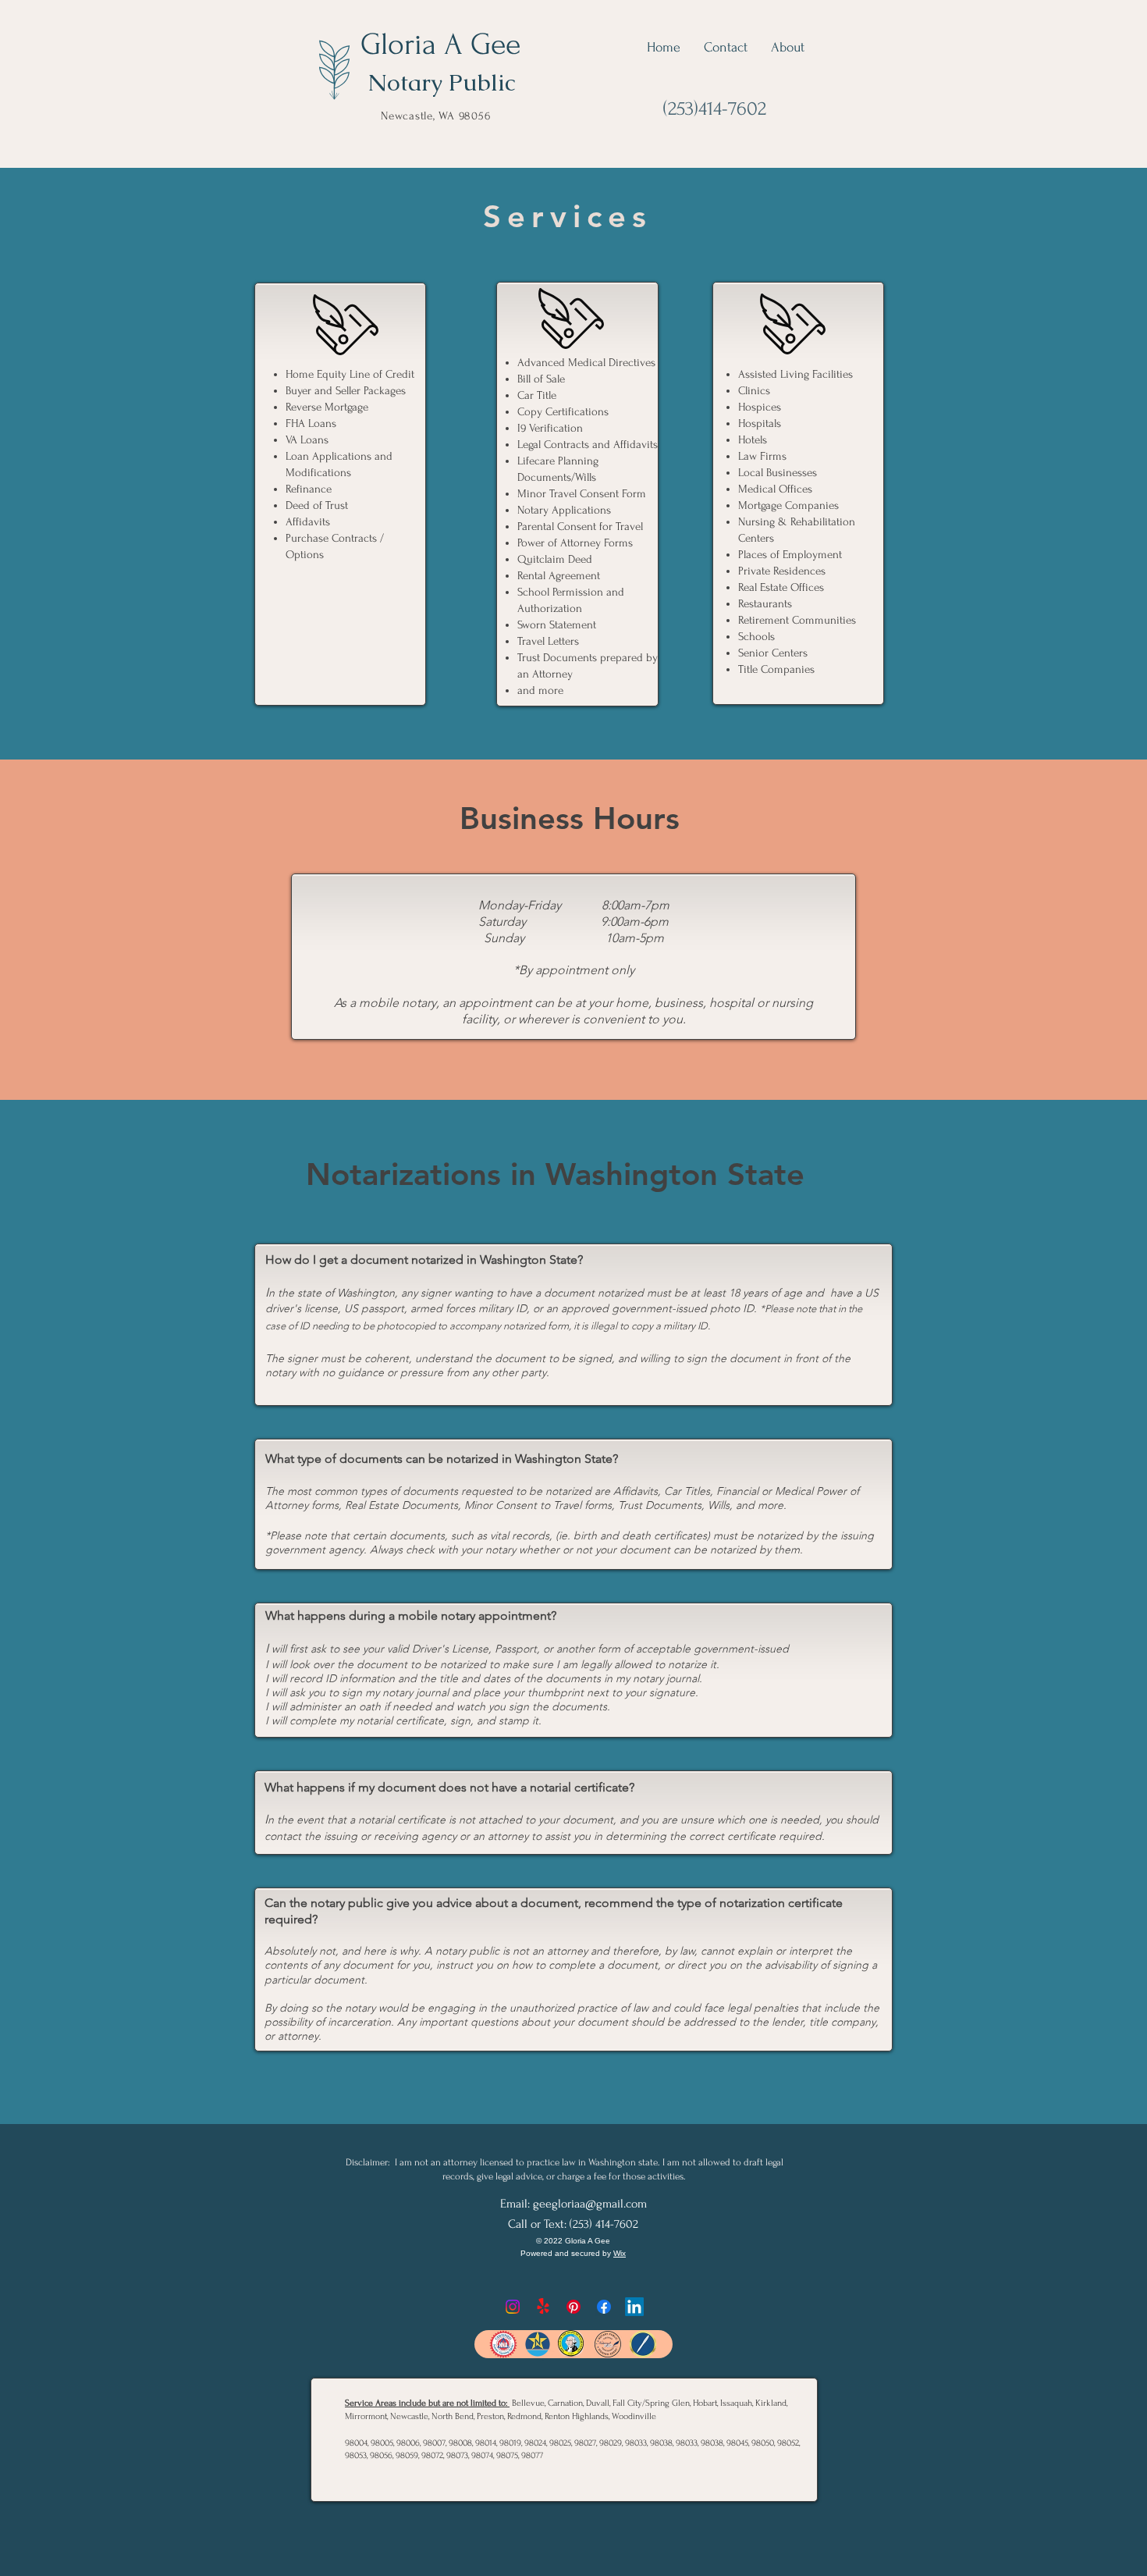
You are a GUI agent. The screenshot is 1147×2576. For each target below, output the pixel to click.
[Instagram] (513, 2307)
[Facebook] (604, 2307)
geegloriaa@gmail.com (590, 2204)
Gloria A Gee (440, 44)
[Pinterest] (573, 2307)
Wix (620, 2253)
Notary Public (441, 82)
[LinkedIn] (634, 2307)
